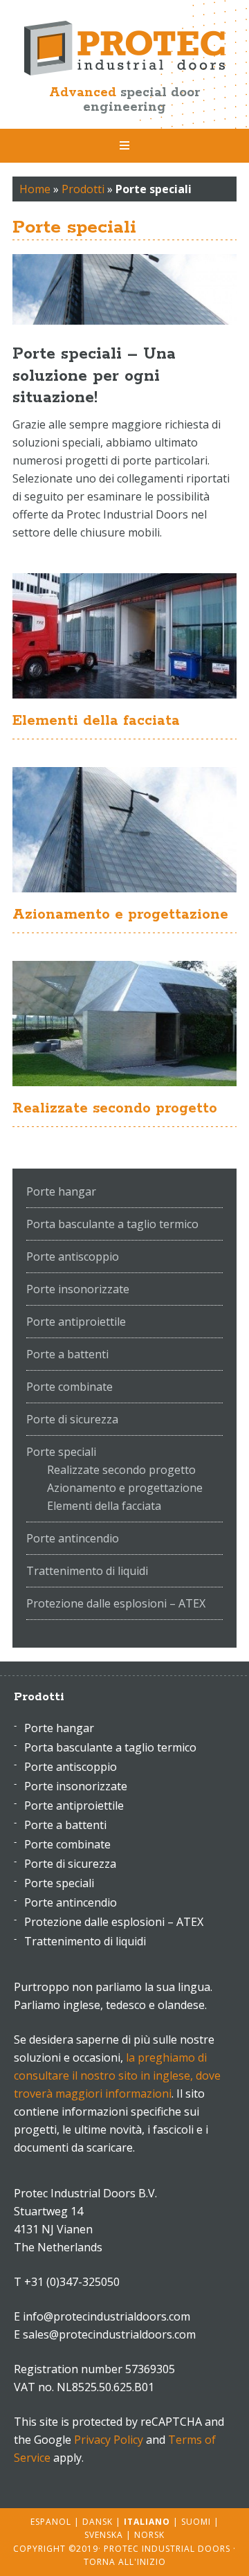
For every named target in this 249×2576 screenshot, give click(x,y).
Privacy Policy (109, 2440)
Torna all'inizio (125, 2562)
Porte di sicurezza (72, 1419)
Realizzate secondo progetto (115, 1108)
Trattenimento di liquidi (87, 1571)
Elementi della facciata (96, 721)
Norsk (149, 2535)
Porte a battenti (67, 1354)
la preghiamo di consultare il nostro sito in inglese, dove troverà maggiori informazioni (117, 2075)
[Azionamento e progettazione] (124, 830)
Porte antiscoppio (73, 1257)
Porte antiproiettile (76, 1322)
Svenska (104, 2535)
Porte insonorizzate (78, 1289)
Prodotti (83, 189)
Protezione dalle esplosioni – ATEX (116, 1603)
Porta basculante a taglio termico (112, 1224)
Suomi (196, 2522)
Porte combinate (70, 1387)
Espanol (51, 2522)
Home (35, 189)
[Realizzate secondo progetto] (124, 1024)
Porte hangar (61, 1191)
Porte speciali (61, 1452)
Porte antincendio (73, 1538)
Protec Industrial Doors (124, 48)
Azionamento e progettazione (120, 915)
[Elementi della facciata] (124, 636)
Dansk (98, 2522)
